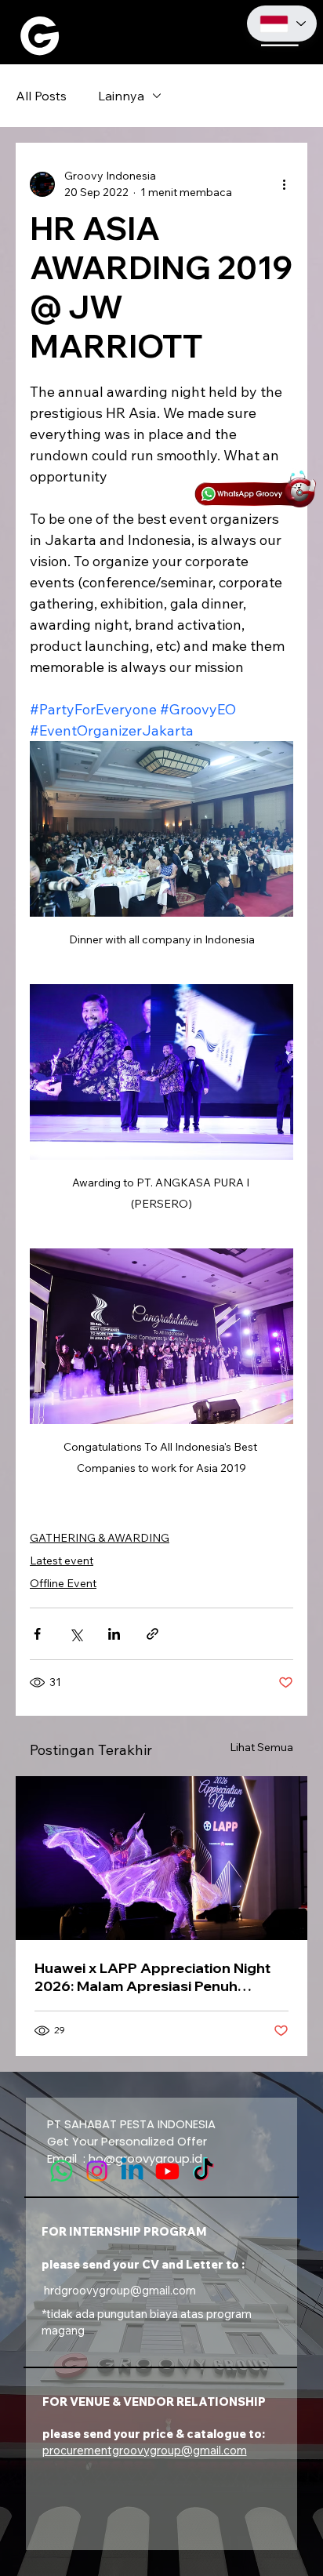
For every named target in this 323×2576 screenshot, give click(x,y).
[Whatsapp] (62, 2171)
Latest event (62, 1560)
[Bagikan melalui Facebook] (37, 1634)
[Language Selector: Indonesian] (282, 23)
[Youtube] (167, 2171)
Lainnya (121, 96)
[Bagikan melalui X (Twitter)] (76, 1634)
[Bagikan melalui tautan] (152, 1634)
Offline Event (63, 1583)
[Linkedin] (132, 2171)
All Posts (41, 96)
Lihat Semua (261, 1747)
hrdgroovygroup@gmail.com (120, 2290)
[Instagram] (97, 2171)
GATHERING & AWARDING (100, 1538)
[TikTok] (203, 2171)
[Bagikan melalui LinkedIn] (114, 1634)
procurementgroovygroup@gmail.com (145, 2450)
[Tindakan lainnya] (284, 184)
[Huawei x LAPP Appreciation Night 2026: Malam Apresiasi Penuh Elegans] (161, 1858)
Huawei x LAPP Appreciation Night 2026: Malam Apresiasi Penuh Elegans (152, 1977)
